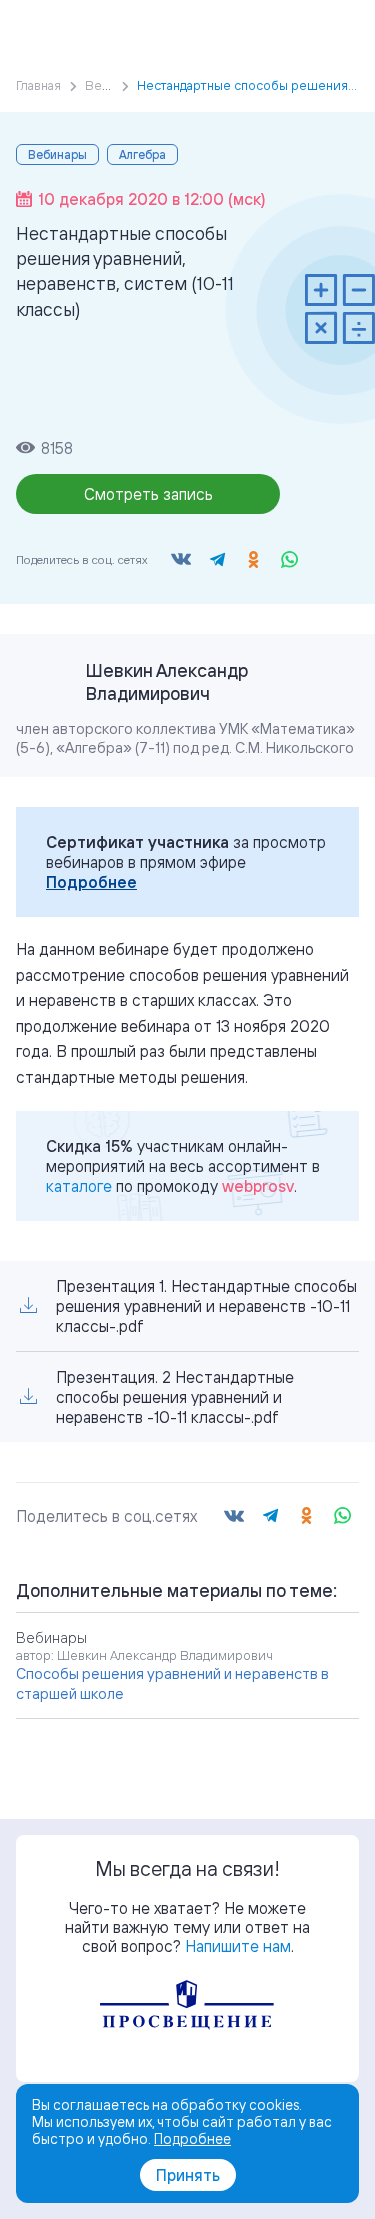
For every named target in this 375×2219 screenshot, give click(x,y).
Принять (188, 2175)
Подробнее (91, 882)
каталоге (79, 1186)
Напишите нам (238, 1946)
